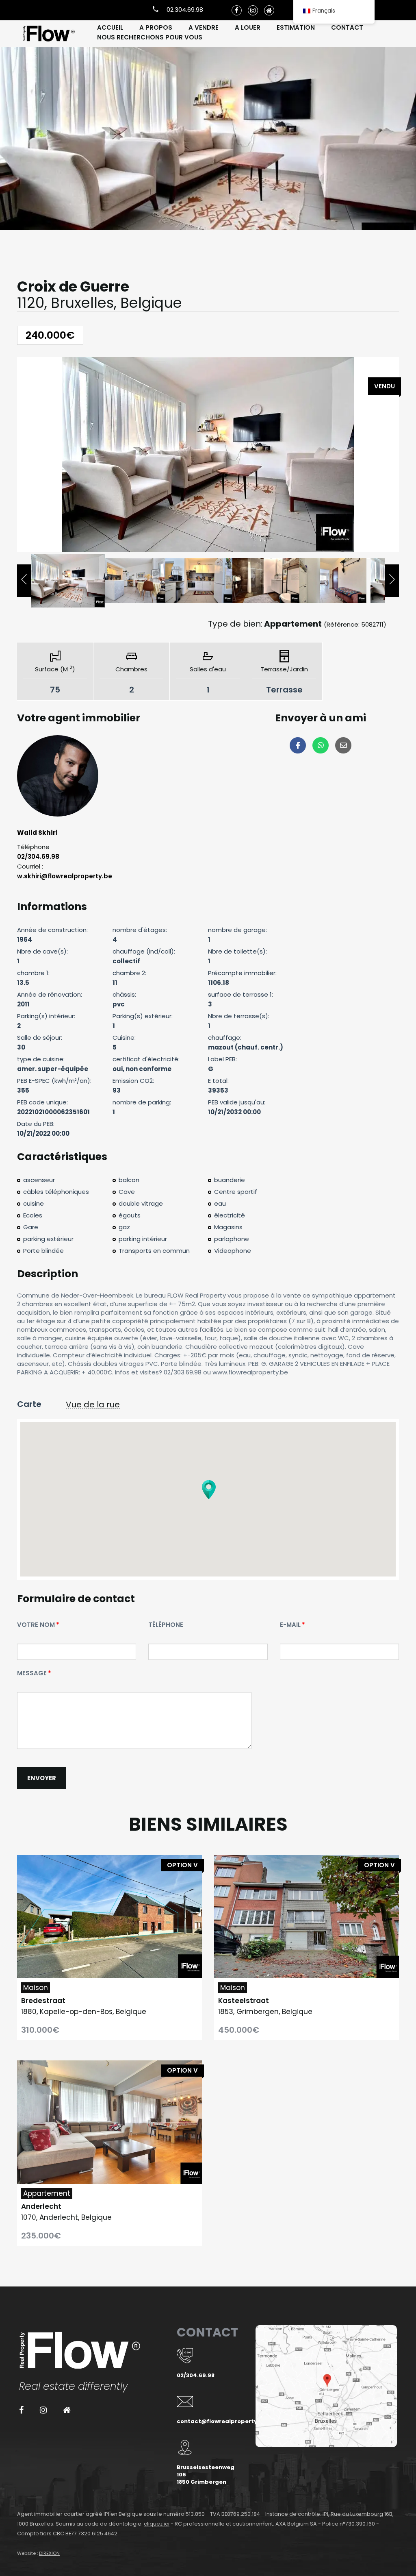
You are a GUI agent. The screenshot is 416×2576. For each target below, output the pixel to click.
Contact (347, 27)
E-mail (290, 1625)
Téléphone (166, 1625)
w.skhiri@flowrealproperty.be (65, 876)
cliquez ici (157, 2524)
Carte (29, 1404)
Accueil (110, 27)
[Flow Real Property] (49, 34)
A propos (156, 27)
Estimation (296, 27)
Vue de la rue (93, 1405)
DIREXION (49, 2553)
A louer (248, 27)
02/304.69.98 (38, 857)
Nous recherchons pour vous (150, 37)
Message (32, 1673)
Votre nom (36, 1625)
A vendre (204, 27)
